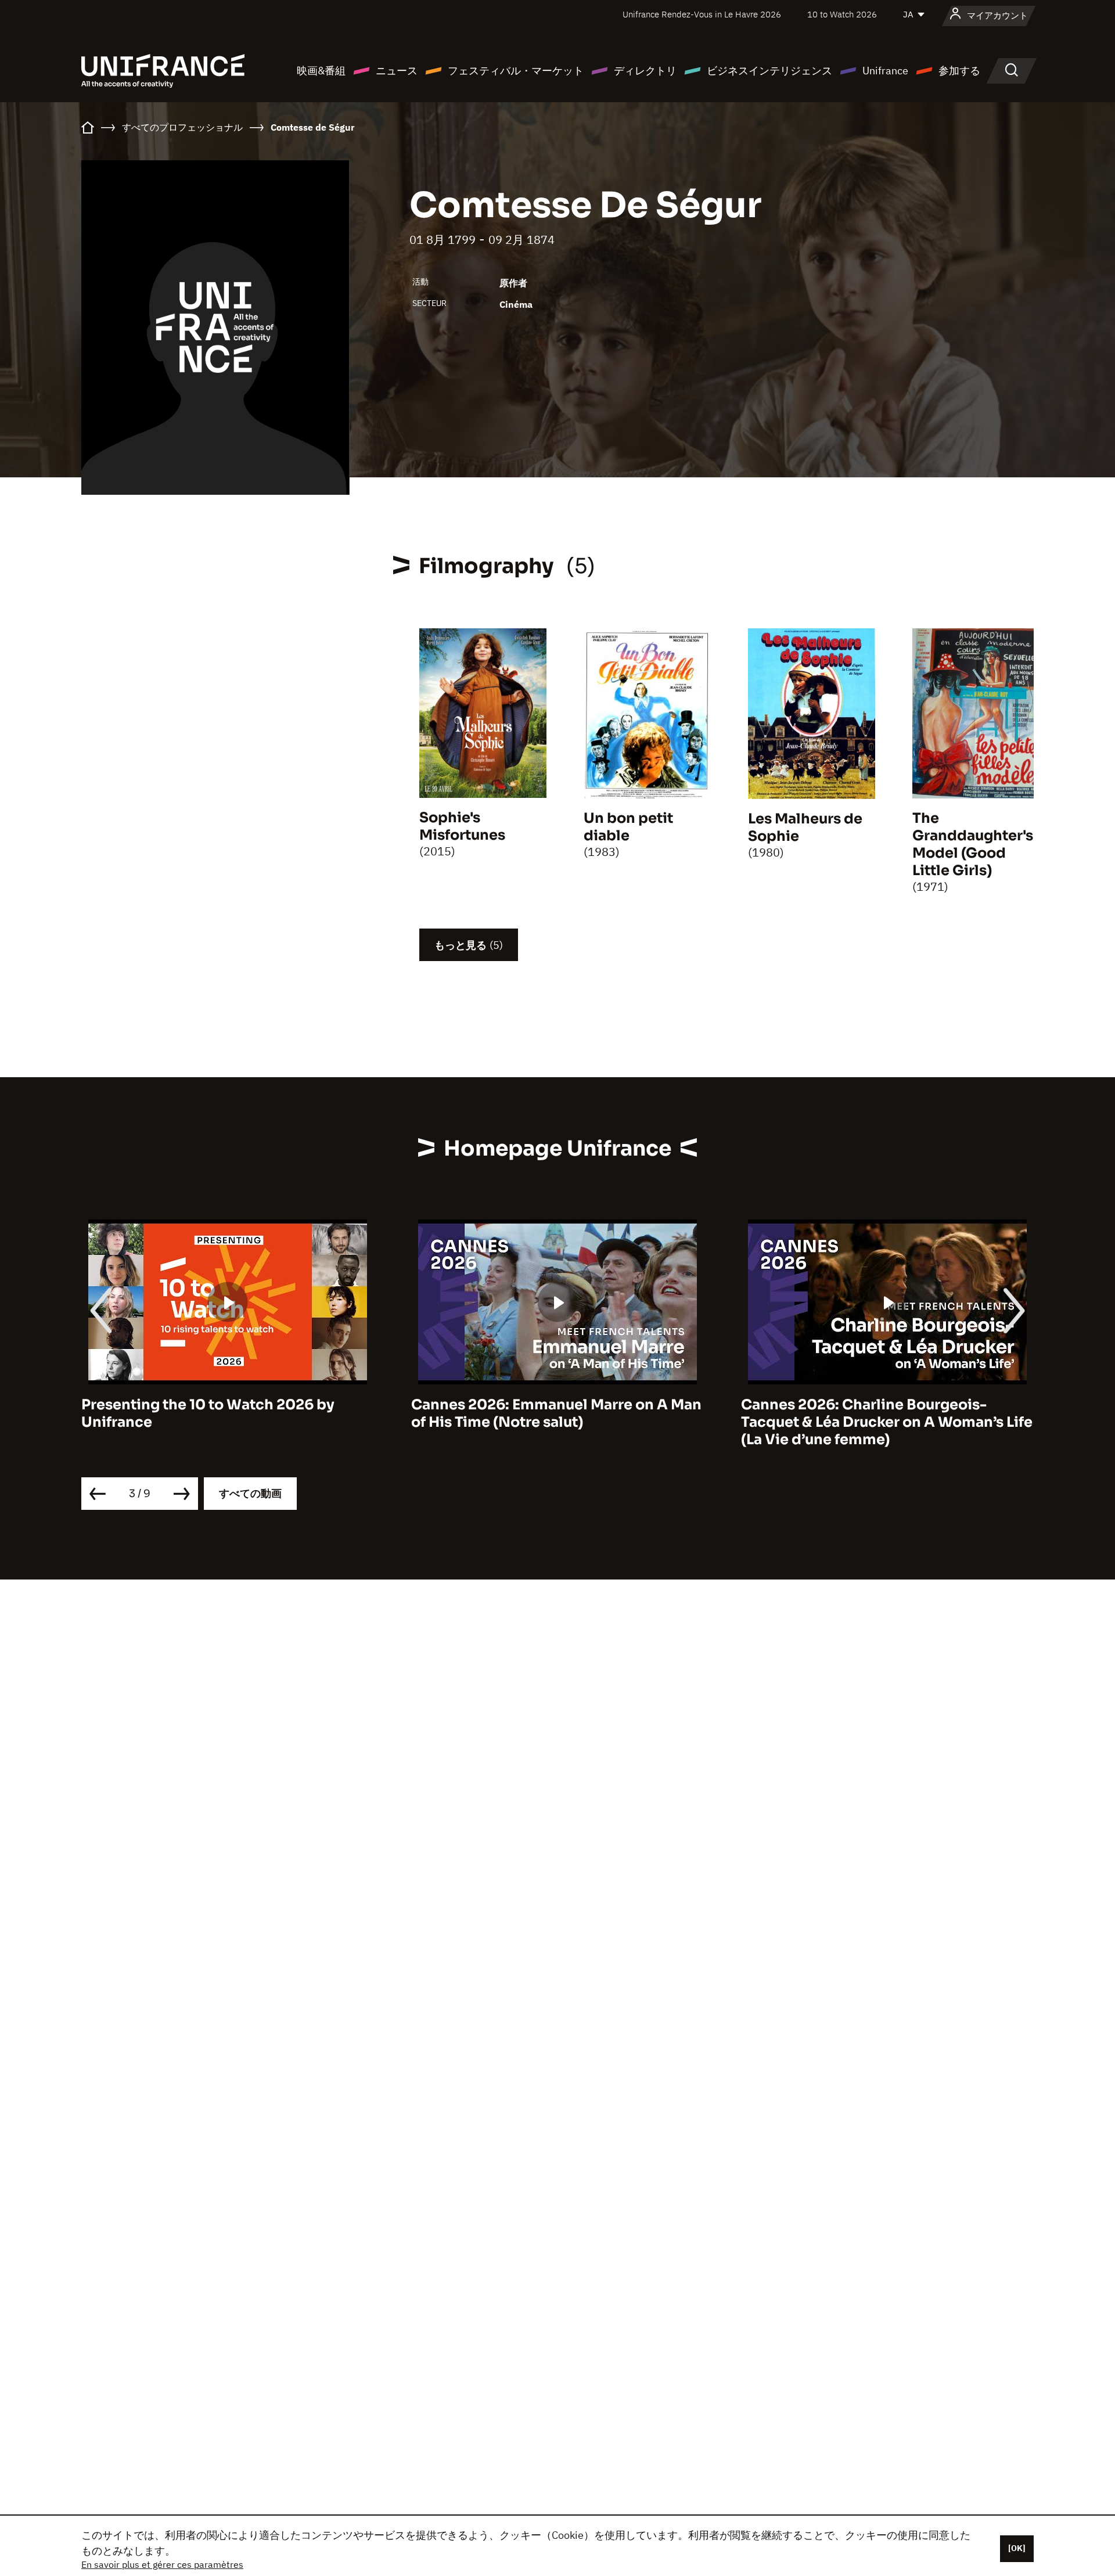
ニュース (397, 71)
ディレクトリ (645, 71)
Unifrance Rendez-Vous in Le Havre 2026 (702, 14)
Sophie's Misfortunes (462, 826)
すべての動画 (250, 1493)
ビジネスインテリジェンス (769, 71)
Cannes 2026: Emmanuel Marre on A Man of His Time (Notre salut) (226, 1413)
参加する (959, 71)
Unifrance (885, 71)
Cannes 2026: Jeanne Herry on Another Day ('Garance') (881, 1413)
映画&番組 (321, 71)
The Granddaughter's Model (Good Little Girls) (973, 844)
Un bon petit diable (628, 827)
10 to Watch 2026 (842, 14)
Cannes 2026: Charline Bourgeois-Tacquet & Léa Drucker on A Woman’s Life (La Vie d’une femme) (557, 1422)
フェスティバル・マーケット (516, 71)
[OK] (1017, 2548)
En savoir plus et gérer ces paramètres (162, 2564)
